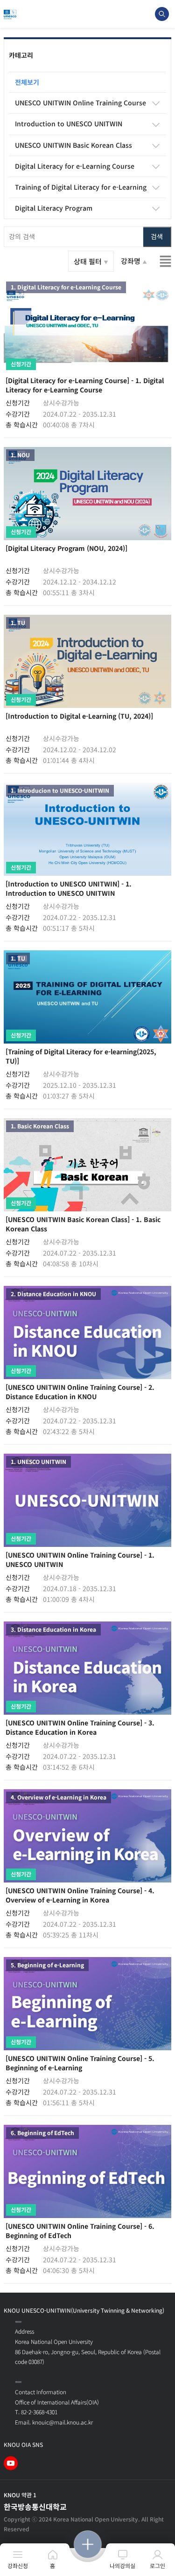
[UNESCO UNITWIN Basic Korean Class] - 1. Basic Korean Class (83, 1224)
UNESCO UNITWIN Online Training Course (80, 103)
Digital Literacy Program (54, 208)
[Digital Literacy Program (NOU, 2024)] (66, 548)
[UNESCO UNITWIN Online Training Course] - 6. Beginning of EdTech (80, 2231)
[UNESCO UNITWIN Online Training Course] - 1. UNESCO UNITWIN (80, 1559)
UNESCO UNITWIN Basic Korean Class (73, 145)
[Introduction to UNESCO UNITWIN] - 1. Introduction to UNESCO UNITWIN (69, 888)
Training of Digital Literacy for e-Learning (81, 187)
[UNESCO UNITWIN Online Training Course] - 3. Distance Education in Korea (80, 1727)
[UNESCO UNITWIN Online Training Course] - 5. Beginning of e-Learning (80, 2063)
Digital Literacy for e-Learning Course (75, 166)
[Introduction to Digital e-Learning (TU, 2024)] (79, 716)
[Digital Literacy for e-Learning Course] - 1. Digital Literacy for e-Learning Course (85, 385)
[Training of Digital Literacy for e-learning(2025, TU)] (81, 1056)
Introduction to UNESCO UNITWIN (69, 124)
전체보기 (27, 82)
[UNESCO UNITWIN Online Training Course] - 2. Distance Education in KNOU (80, 1392)
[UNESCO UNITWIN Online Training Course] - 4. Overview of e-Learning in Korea (80, 1895)
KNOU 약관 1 (20, 2495)
